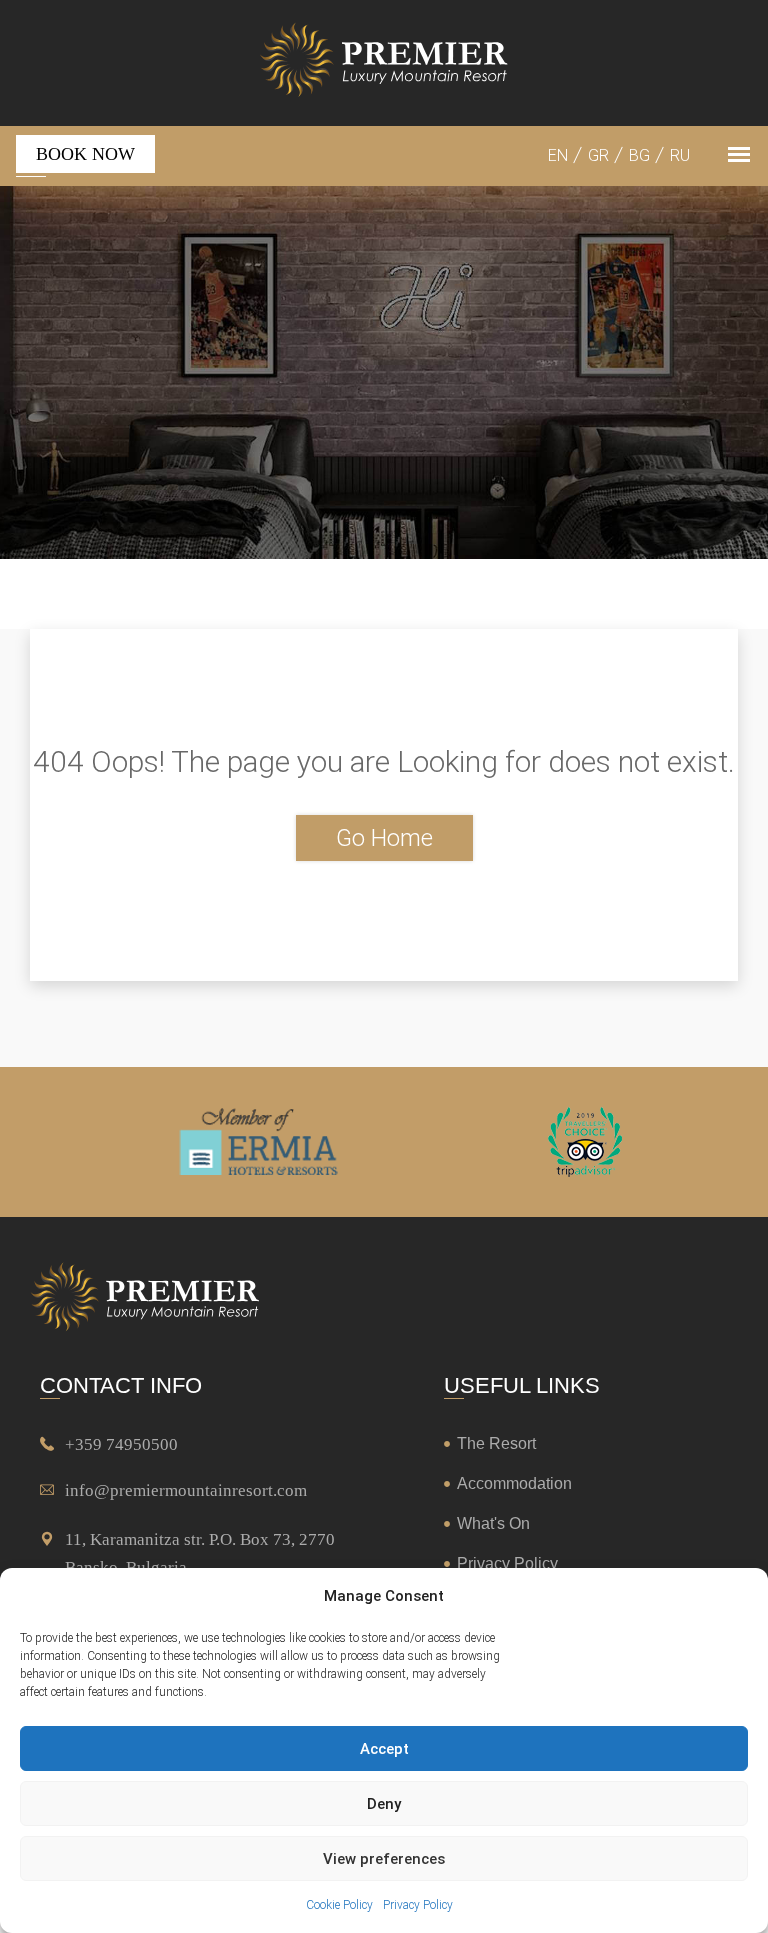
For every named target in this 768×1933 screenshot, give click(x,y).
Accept (384, 1749)
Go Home (384, 838)
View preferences (384, 1859)
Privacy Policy (418, 1905)
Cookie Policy (339, 1905)
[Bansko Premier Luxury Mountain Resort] (384, 63)
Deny (384, 1804)
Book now (85, 154)
